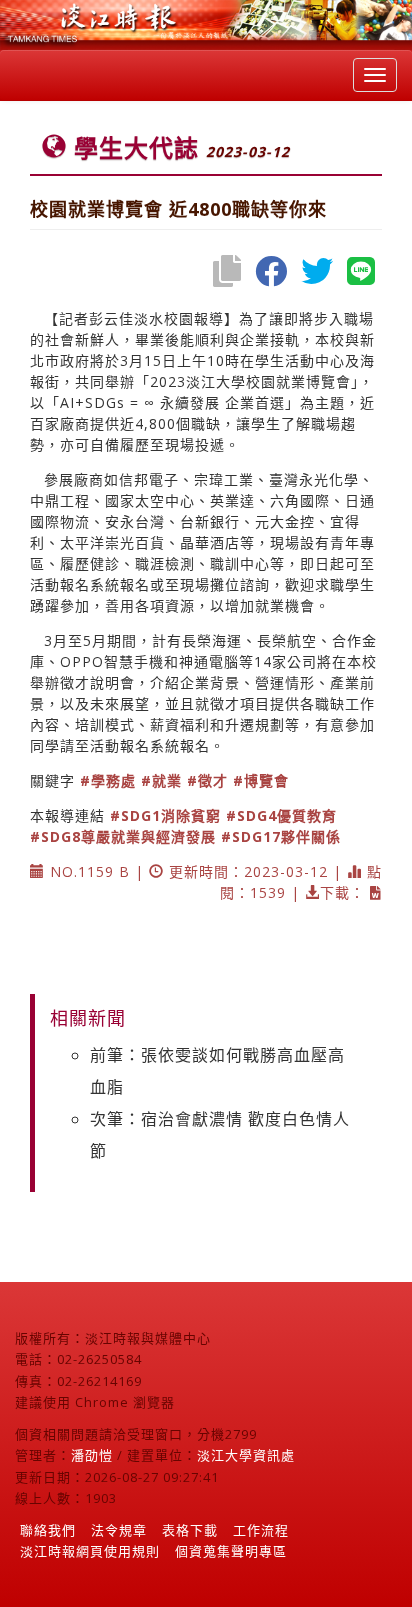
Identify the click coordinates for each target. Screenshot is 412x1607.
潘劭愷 (92, 1455)
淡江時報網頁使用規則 (90, 1551)
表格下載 (190, 1530)
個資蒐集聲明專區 (231, 1551)
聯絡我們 (48, 1530)
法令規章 (119, 1530)
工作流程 (261, 1530)
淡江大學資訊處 (246, 1455)
